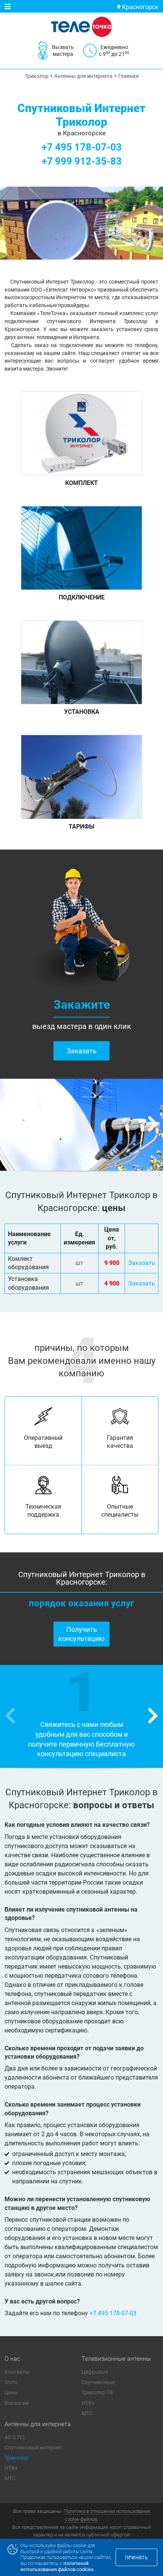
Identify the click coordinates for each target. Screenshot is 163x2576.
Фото (11, 2382)
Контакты (17, 2372)
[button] (153, 1125)
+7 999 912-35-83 (82, 161)
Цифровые (95, 2372)
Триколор (16, 2458)
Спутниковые (98, 2382)
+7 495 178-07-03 (82, 147)
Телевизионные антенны (116, 2359)
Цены (11, 2392)
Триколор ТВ (97, 2392)
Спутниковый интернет (33, 2448)
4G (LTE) (15, 2437)
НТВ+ (88, 2403)
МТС (87, 2413)
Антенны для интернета (38, 2424)
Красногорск (139, 7)
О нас (12, 2359)
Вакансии (17, 2403)
